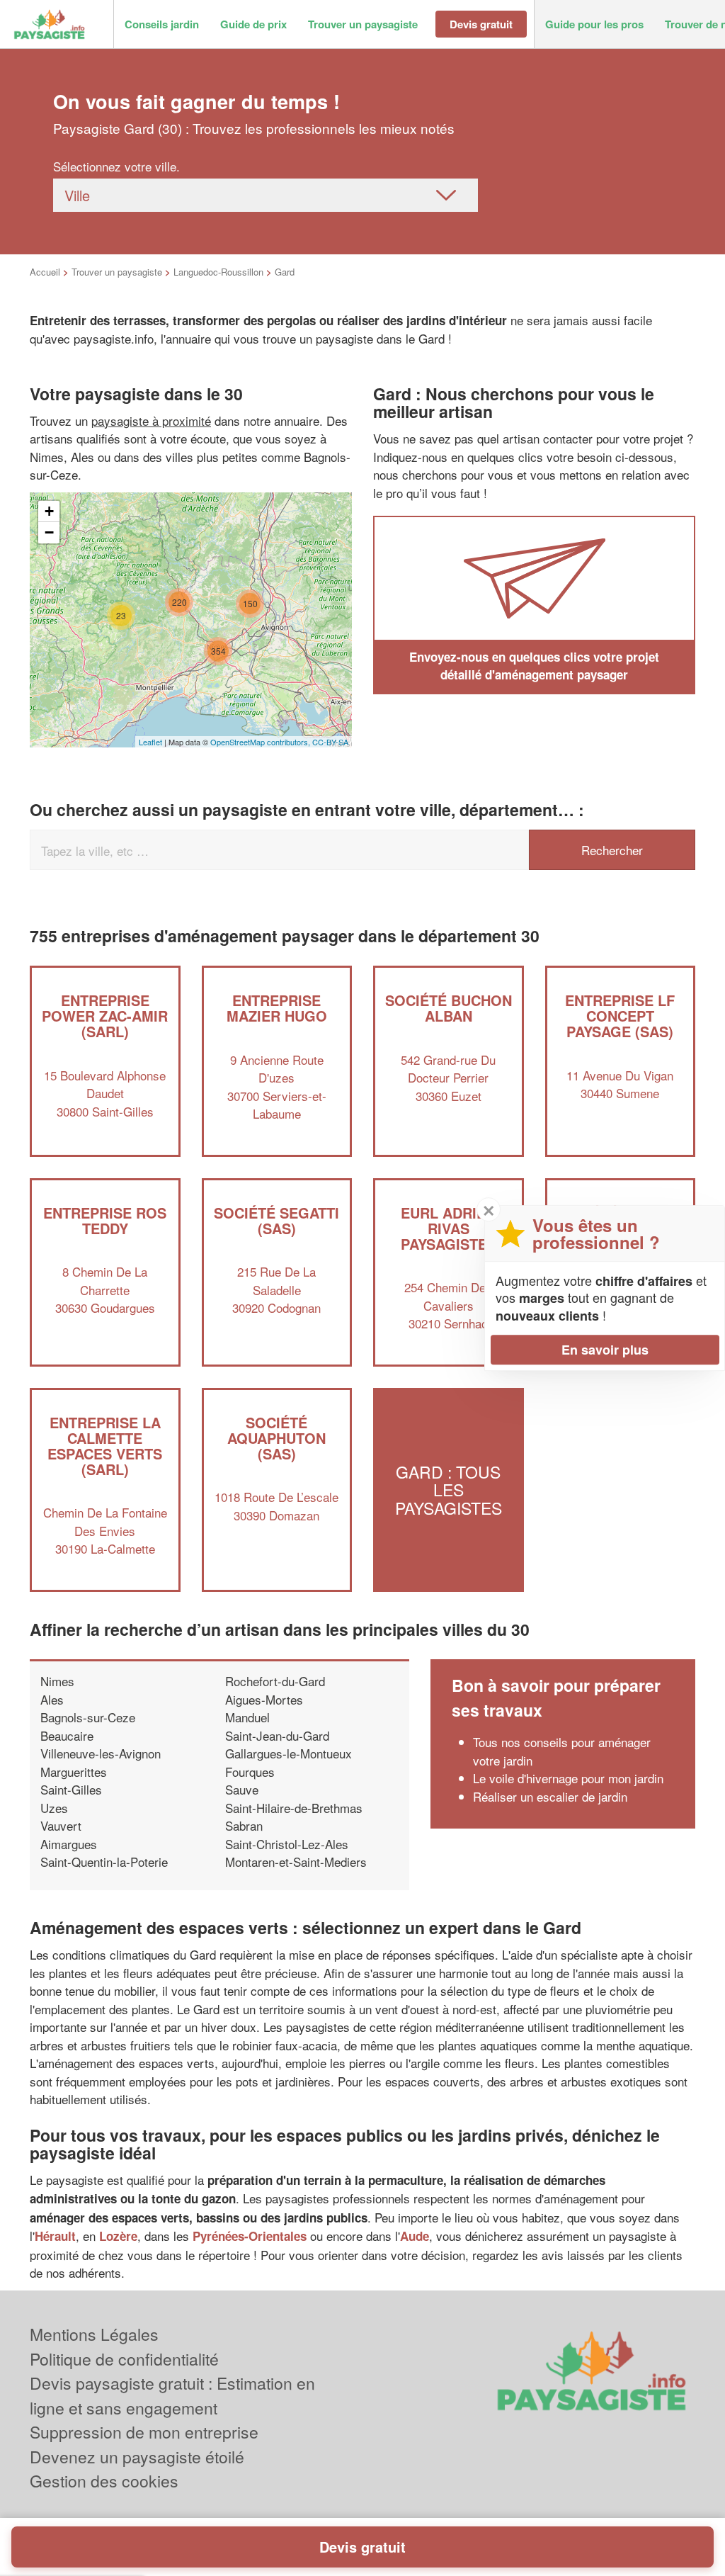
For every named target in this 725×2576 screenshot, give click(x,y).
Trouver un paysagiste (117, 272)
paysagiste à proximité (151, 420)
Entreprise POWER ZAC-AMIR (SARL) (105, 1016)
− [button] (49, 532)
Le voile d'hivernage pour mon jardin (568, 1778)
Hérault (55, 2236)
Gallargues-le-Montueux (289, 1753)
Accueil (45, 272)
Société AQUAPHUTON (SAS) (276, 1438)
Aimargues (69, 1844)
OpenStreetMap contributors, (261, 742)
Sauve (242, 1789)
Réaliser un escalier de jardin (550, 1796)
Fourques (250, 1772)
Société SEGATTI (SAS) (276, 1220)
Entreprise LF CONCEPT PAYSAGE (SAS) (620, 1016)
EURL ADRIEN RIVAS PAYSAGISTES (449, 1228)
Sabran (244, 1825)
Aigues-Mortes (264, 1699)
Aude (415, 2236)
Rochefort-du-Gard (275, 1681)
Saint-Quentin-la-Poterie (104, 1862)
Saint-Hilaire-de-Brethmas (294, 1808)
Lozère (118, 2236)
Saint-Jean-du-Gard (277, 1735)
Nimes (57, 1681)
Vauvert (61, 1825)
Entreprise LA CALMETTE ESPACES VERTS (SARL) (105, 1446)
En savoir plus (605, 1350)
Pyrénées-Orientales (250, 2236)
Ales (52, 1699)
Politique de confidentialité (124, 2359)
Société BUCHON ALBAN (449, 1008)
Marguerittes (74, 1772)
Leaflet (150, 742)
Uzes (54, 1808)
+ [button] (49, 511)
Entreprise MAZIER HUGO (277, 1008)
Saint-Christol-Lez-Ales (287, 1844)
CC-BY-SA (330, 742)
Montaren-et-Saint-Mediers (296, 1862)
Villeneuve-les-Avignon (101, 1753)
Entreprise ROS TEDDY (105, 1220)
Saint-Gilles (71, 1789)
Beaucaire (67, 1735)
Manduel (247, 1717)
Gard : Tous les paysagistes (449, 1490)
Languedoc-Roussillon (218, 272)
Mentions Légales (94, 2334)
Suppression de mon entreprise (144, 2432)
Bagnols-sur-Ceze (88, 1717)
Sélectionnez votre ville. (116, 166)
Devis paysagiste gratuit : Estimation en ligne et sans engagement (172, 2395)
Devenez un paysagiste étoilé (137, 2457)
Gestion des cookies (104, 2481)
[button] (162, 24)
